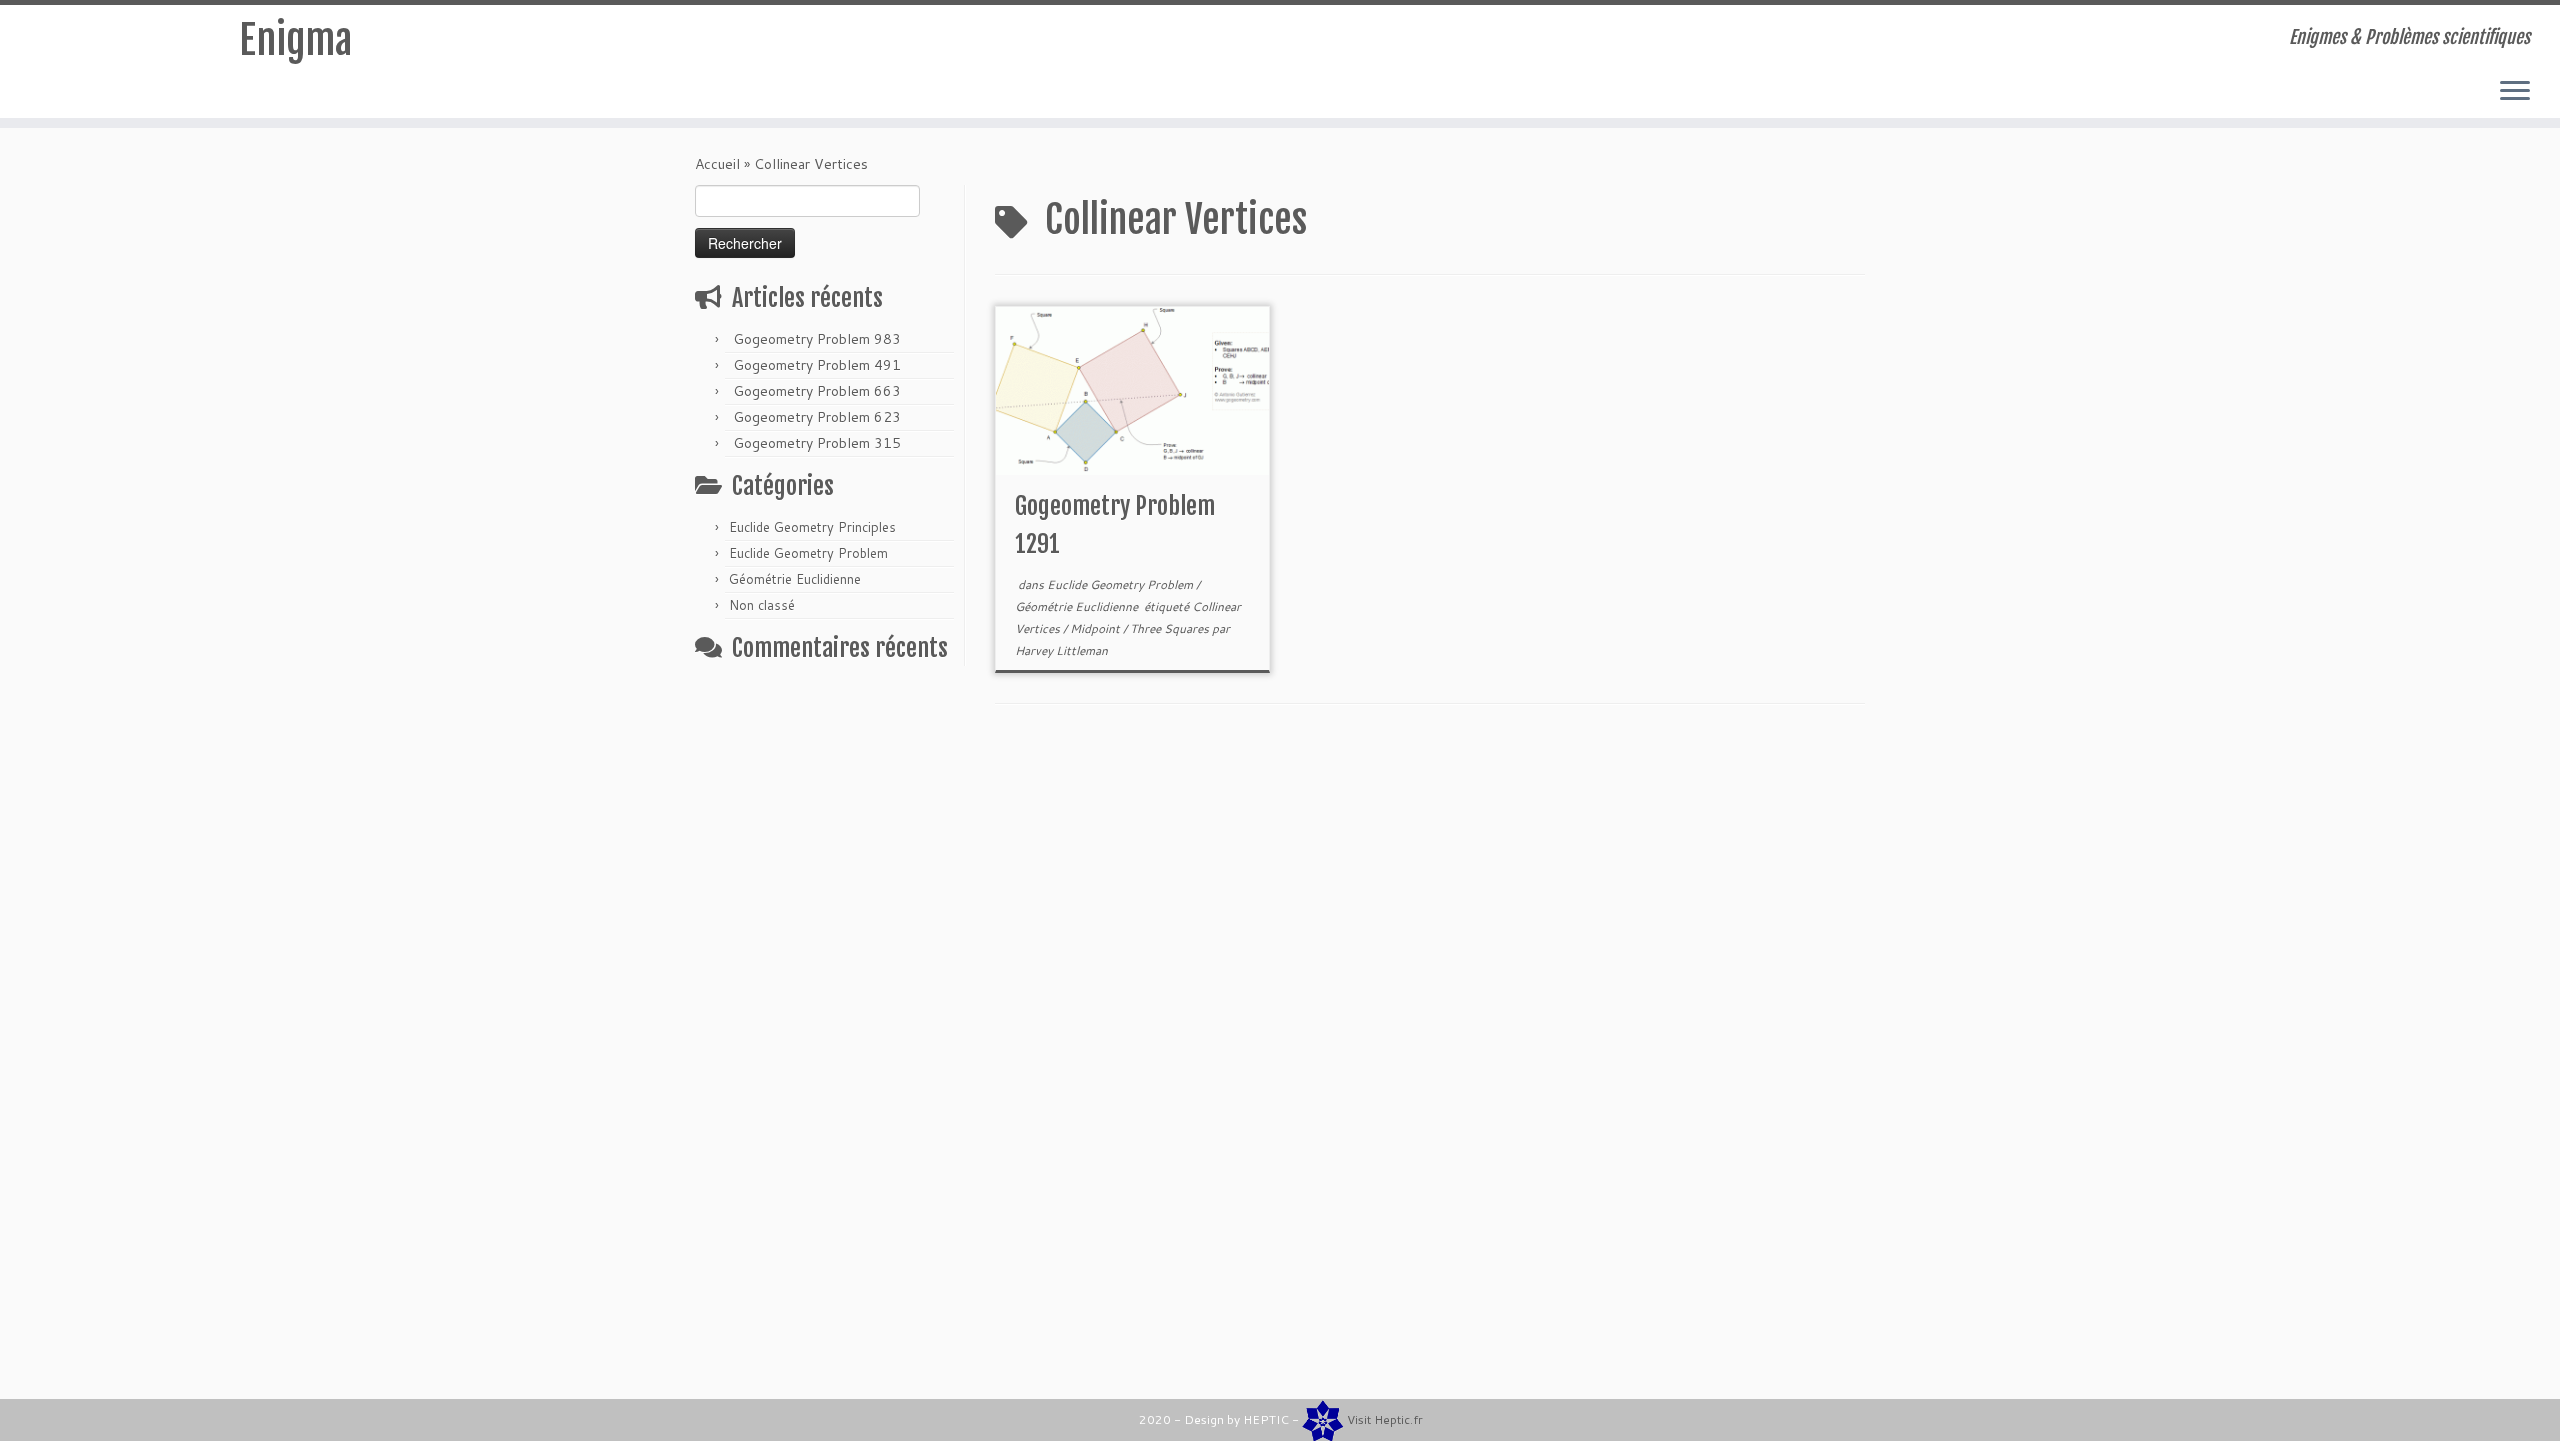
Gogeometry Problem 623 (817, 417)
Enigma (295, 40)
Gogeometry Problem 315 (817, 443)
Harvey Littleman (1061, 650)
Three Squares (1171, 628)
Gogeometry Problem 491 (817, 365)
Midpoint (1096, 628)
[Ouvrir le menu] (2515, 92)
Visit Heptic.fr (1385, 1419)
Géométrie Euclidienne (795, 579)
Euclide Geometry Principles (812, 527)
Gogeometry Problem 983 (817, 339)
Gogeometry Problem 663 (817, 391)
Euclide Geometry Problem (808, 553)
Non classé (762, 605)
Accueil (717, 164)
